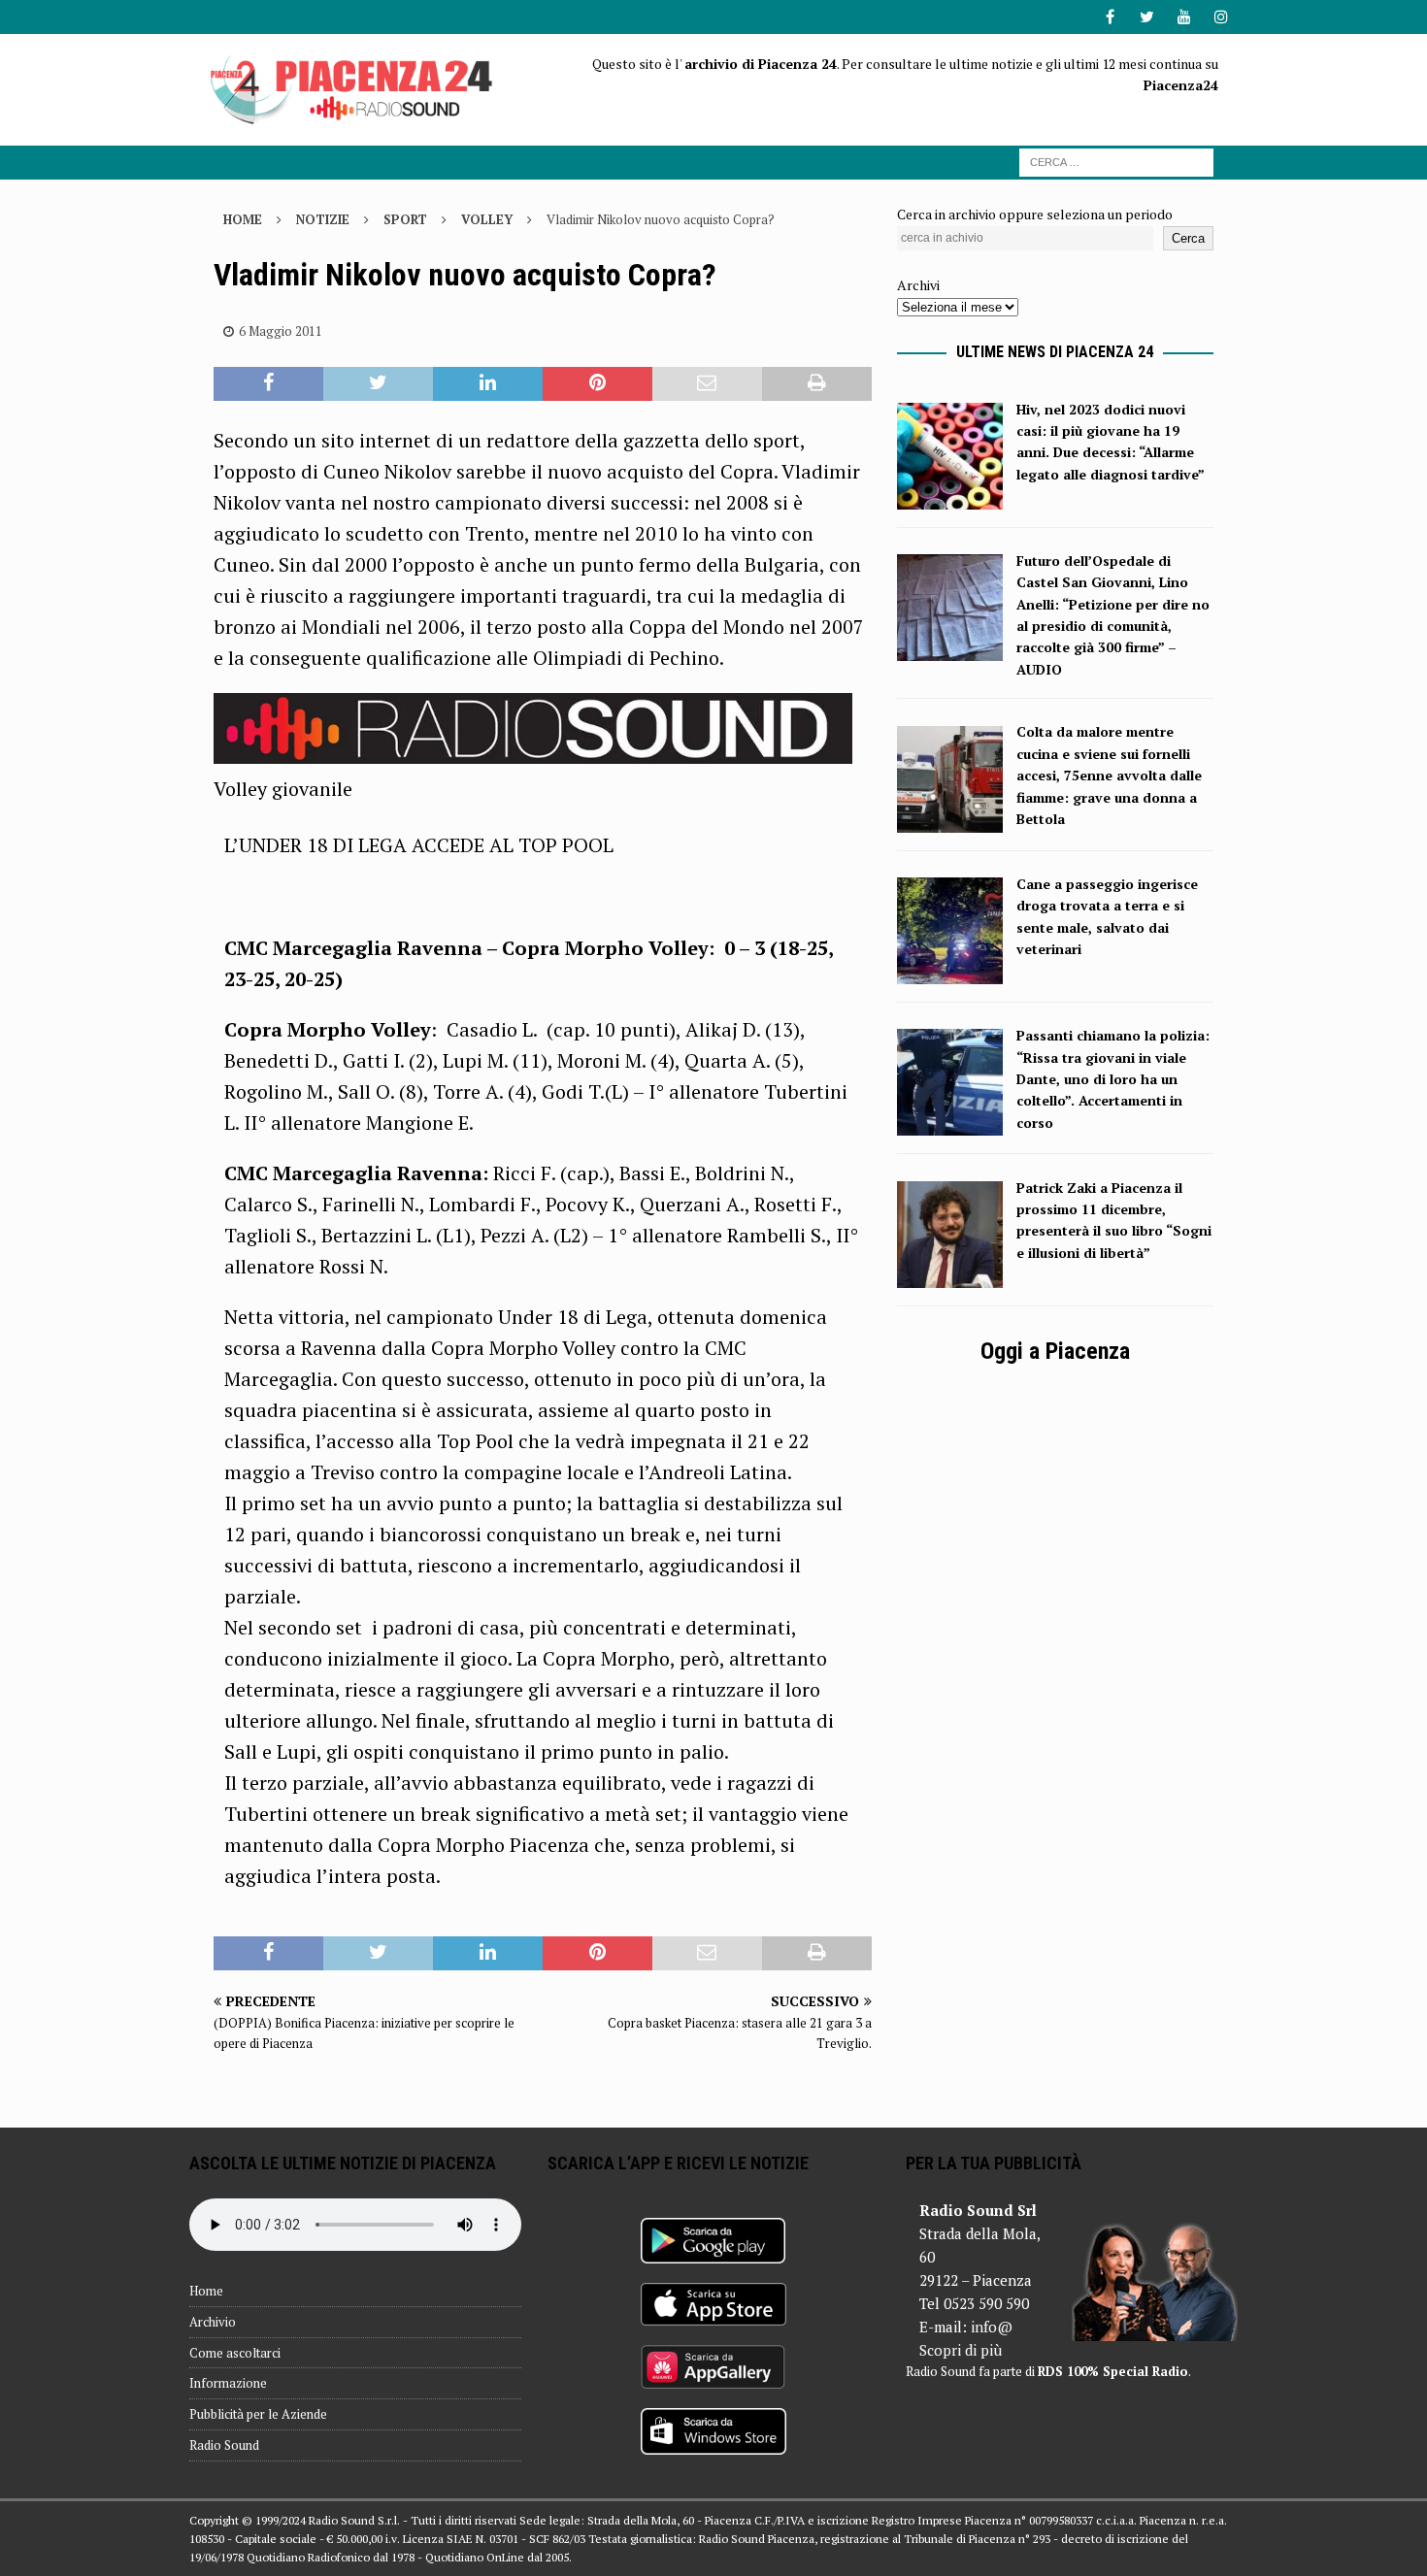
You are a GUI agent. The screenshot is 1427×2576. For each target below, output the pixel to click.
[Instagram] (1221, 17)
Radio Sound (224, 2445)
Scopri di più (961, 2350)
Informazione (228, 2383)
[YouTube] (1184, 17)
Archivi (918, 285)
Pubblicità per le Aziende (258, 2414)
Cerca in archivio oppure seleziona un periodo (1035, 214)
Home (206, 2291)
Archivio (213, 2322)
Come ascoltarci (235, 2353)
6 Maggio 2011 (281, 331)
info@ (992, 2327)
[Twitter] (1147, 17)
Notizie (323, 219)
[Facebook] (1110, 17)
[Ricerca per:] (1116, 161)
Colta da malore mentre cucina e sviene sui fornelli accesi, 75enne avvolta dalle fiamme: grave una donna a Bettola (1109, 775)
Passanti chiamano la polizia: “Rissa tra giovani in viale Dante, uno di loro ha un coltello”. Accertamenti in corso (1113, 1079)
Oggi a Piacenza (1055, 1351)
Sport (405, 219)
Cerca (1188, 238)
